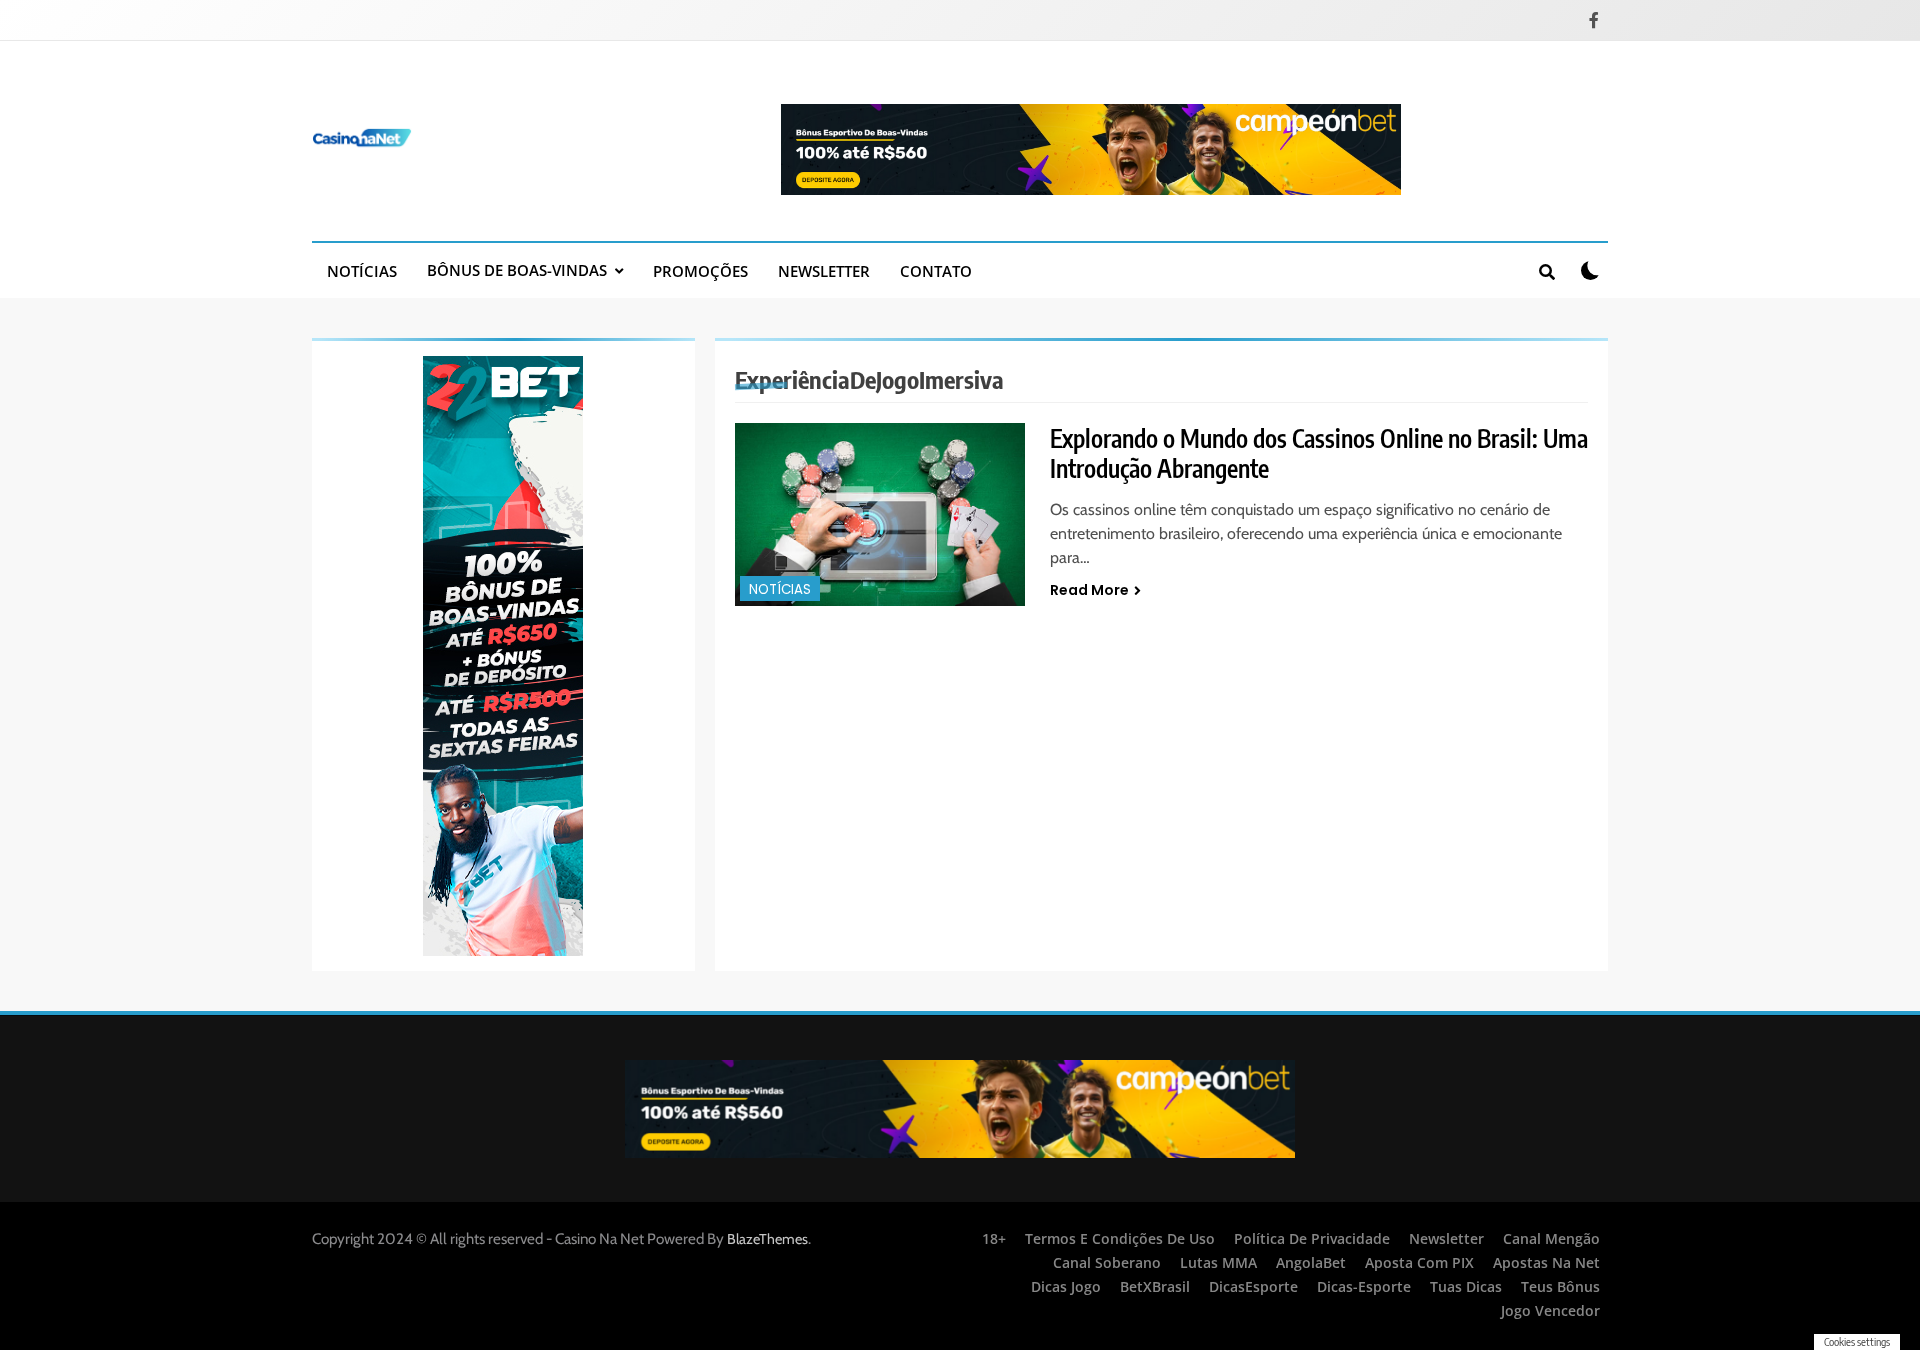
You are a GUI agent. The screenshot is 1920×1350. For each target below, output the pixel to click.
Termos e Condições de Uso (1120, 1238)
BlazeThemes (767, 1239)
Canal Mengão (1551, 1238)
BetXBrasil (1155, 1286)
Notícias (362, 271)
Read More (1089, 590)
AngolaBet (1311, 1262)
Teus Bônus (1560, 1286)
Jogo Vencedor (1550, 1310)
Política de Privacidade (1312, 1238)
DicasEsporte (1253, 1286)
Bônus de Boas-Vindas (517, 270)
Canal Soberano (1107, 1262)
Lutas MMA (1218, 1262)
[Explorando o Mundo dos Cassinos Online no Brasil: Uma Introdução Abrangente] (880, 514)
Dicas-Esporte (1364, 1286)
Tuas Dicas (1466, 1286)
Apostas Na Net (1546, 1262)
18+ (994, 1238)
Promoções (700, 271)
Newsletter (824, 271)
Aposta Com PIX (1419, 1262)
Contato (936, 271)
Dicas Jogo (1066, 1286)
